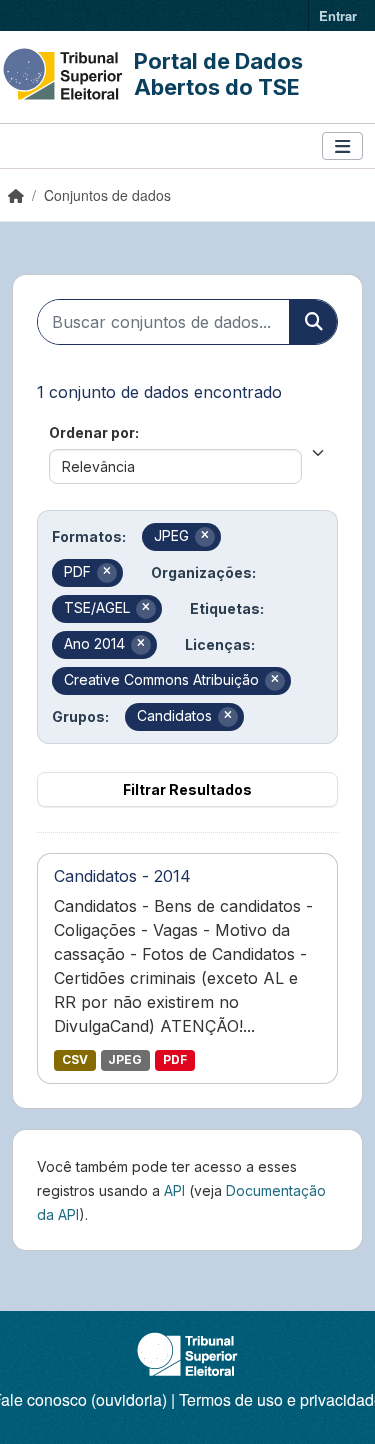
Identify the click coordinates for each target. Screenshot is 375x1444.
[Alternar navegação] (342, 146)
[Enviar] (313, 322)
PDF (175, 1059)
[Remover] (205, 537)
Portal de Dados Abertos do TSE (218, 74)
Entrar (338, 15)
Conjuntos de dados (107, 195)
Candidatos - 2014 (122, 876)
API (174, 1190)
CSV (75, 1059)
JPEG (125, 1059)
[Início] (16, 195)
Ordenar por (92, 432)
